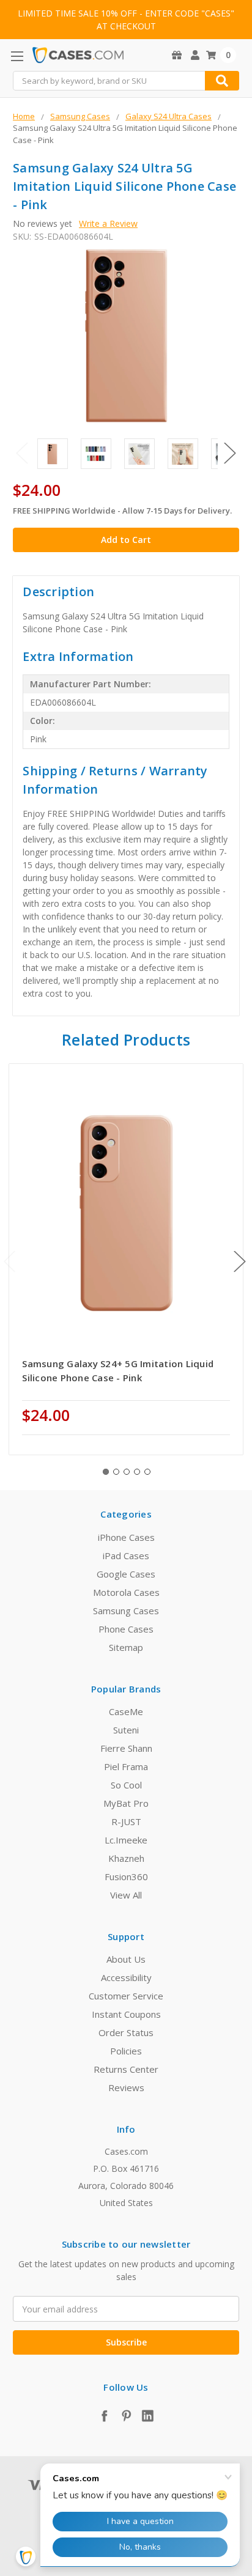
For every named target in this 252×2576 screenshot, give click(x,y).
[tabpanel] (126, 1259)
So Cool (126, 1785)
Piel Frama (126, 1766)
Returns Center (126, 2069)
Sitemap (126, 1647)
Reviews (126, 2087)
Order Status (126, 2032)
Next (230, 453)
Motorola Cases (126, 1592)
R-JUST (126, 1821)
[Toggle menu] (17, 56)
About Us (126, 1959)
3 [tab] (127, 1472)
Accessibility (126, 1977)
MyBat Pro (126, 1803)
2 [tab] (116, 1472)
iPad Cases (126, 1556)
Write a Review (108, 223)
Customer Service (126, 1996)
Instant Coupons (126, 2014)
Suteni (126, 1730)
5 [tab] (147, 1472)
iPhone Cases (126, 1537)
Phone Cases (126, 1629)
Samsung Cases (126, 1611)
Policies (126, 2051)
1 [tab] (106, 1472)
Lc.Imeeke (126, 1840)
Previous (22, 453)
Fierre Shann (126, 1748)
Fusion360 (126, 1877)
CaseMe (126, 1711)
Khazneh (126, 1858)
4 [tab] (137, 1472)
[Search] (222, 81)
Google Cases (126, 1574)
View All (126, 1895)
